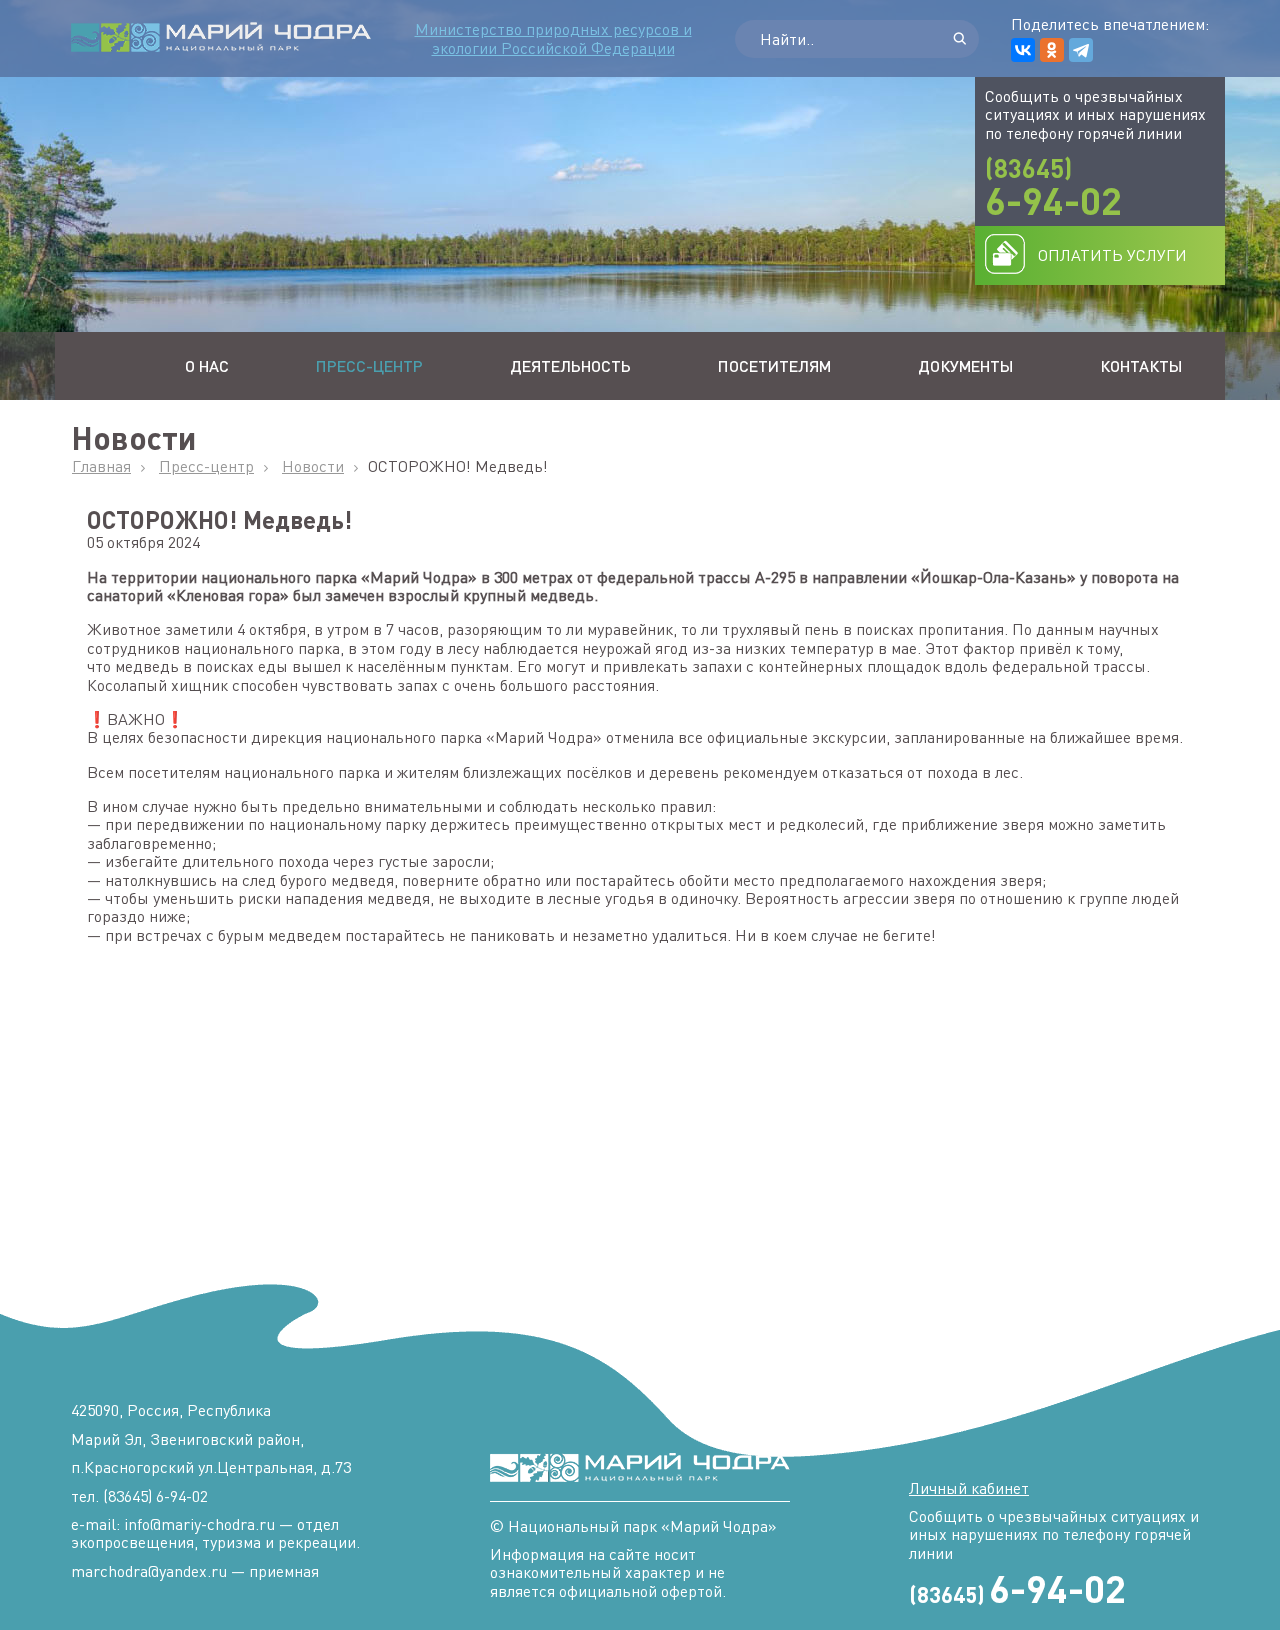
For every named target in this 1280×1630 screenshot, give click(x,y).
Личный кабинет (969, 1488)
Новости (313, 466)
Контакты (1141, 365)
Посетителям (774, 365)
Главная (101, 466)
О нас (207, 365)
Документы (965, 365)
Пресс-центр (369, 365)
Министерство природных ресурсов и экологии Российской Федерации (553, 38)
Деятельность (570, 365)
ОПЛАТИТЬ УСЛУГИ (1112, 255)
